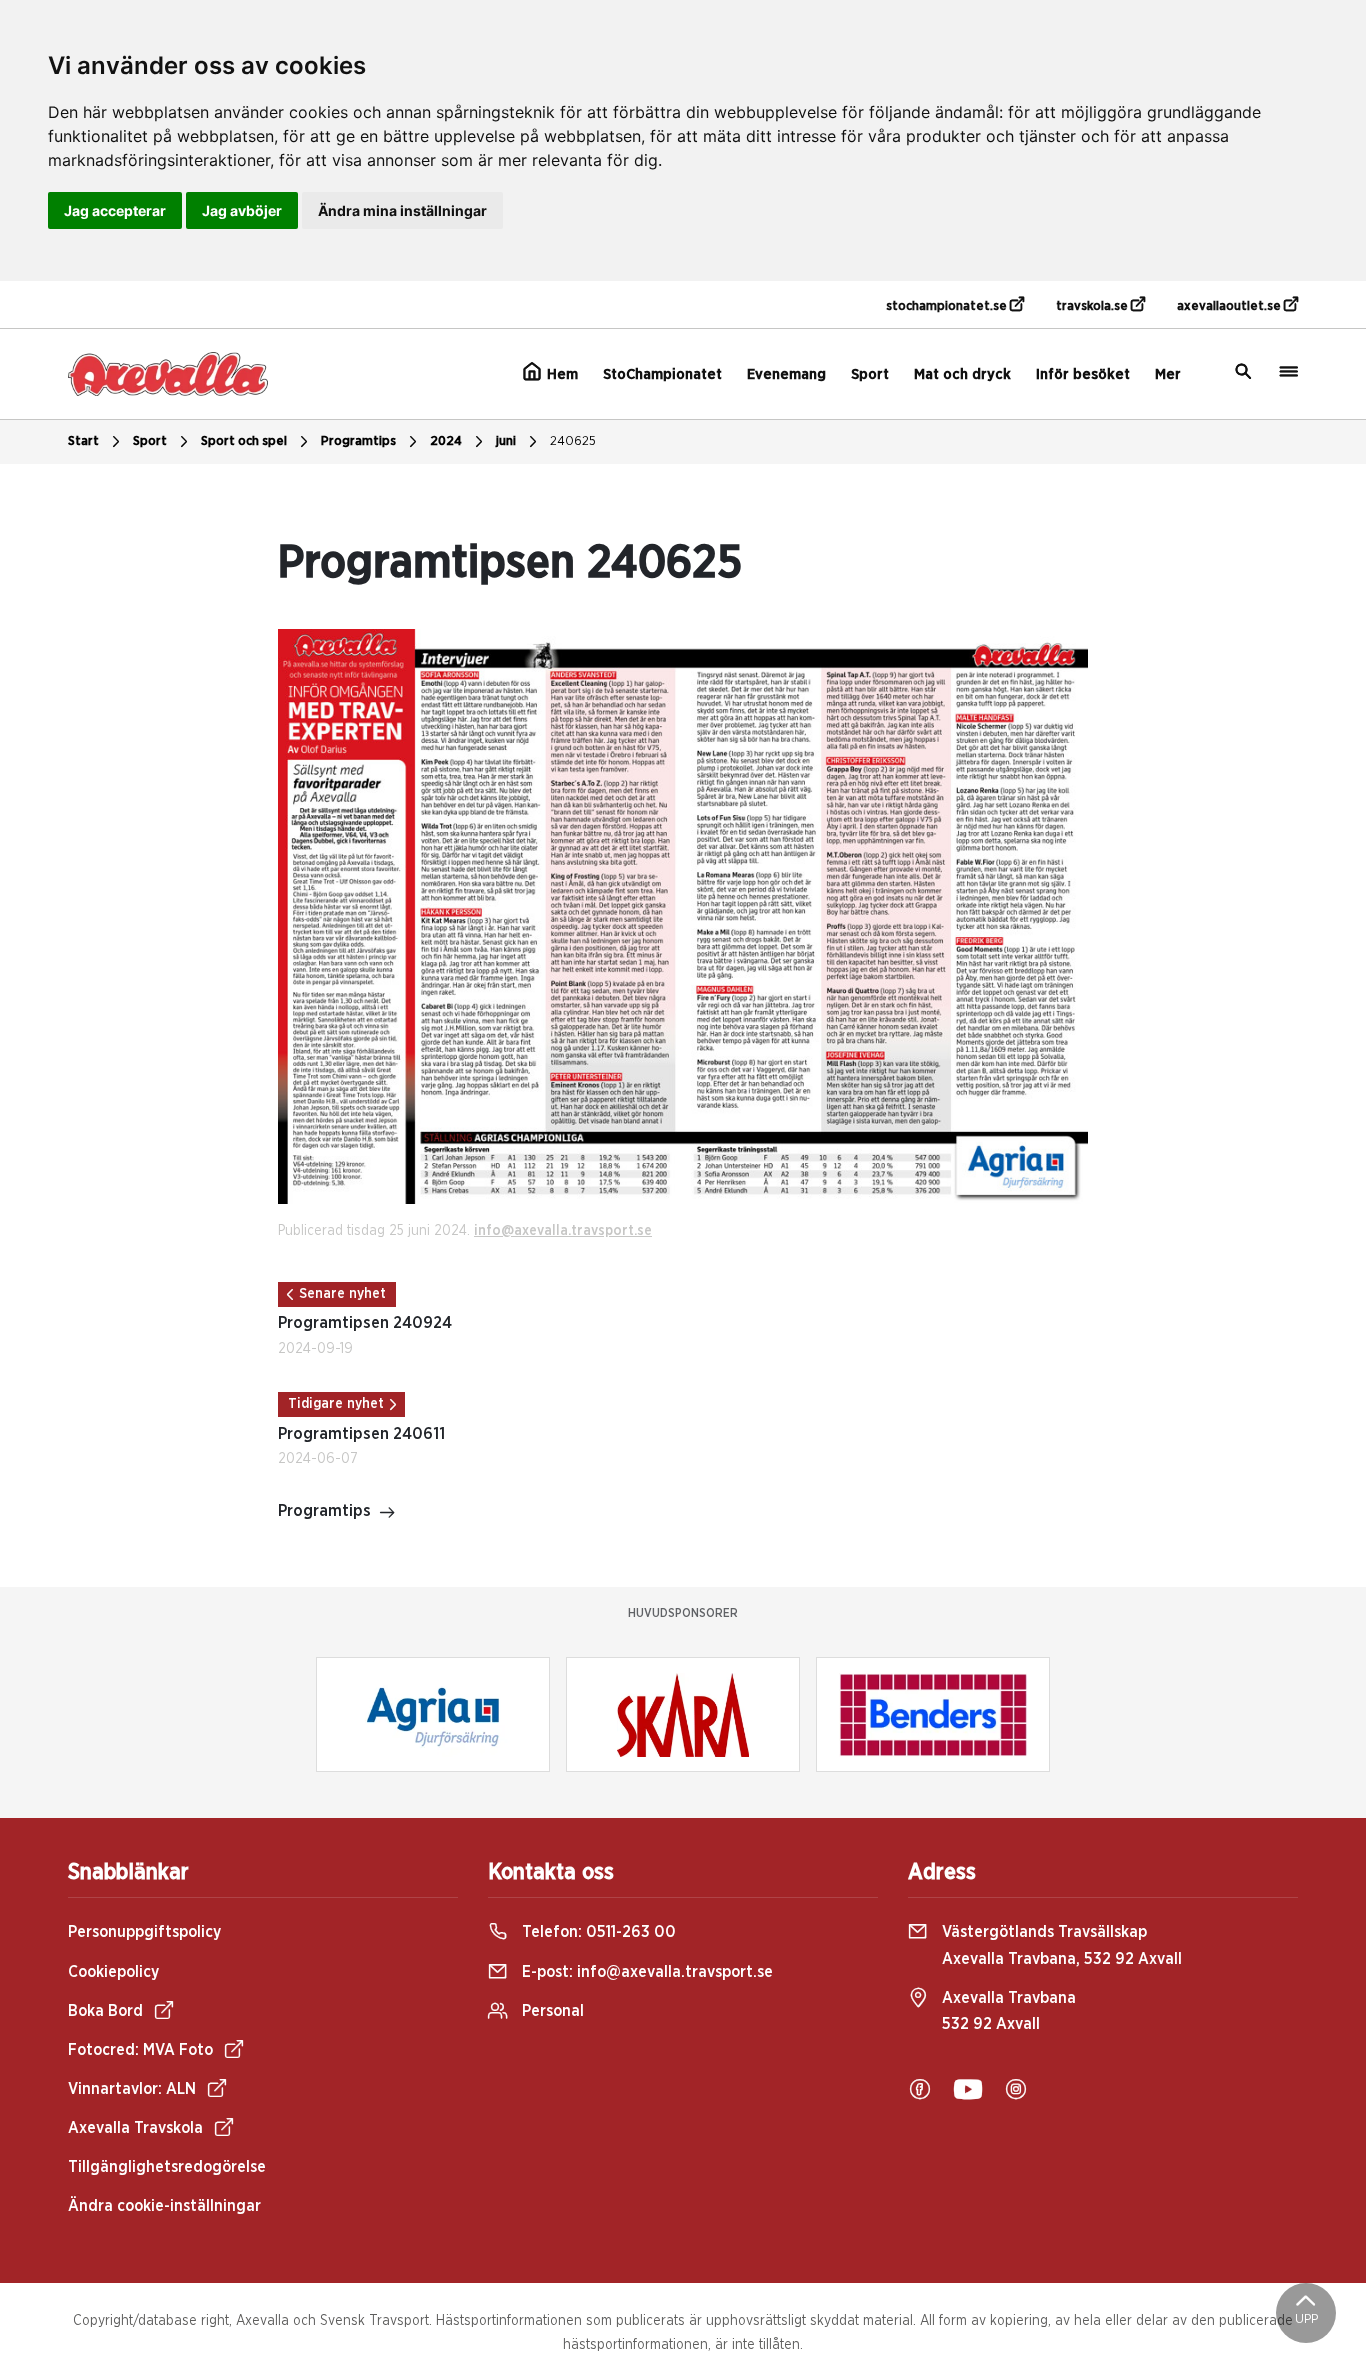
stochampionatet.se (948, 306)
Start (83, 441)
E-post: (645, 1972)
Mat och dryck (962, 374)
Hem (560, 374)
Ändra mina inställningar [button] (402, 210)
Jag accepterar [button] (115, 210)
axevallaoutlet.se (1230, 306)
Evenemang (786, 374)
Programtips (358, 441)
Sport (870, 374)
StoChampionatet (662, 374)
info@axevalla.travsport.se (563, 1231)
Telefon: (597, 1932)
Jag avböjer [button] (242, 210)
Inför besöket (1083, 374)
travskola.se (1093, 306)
